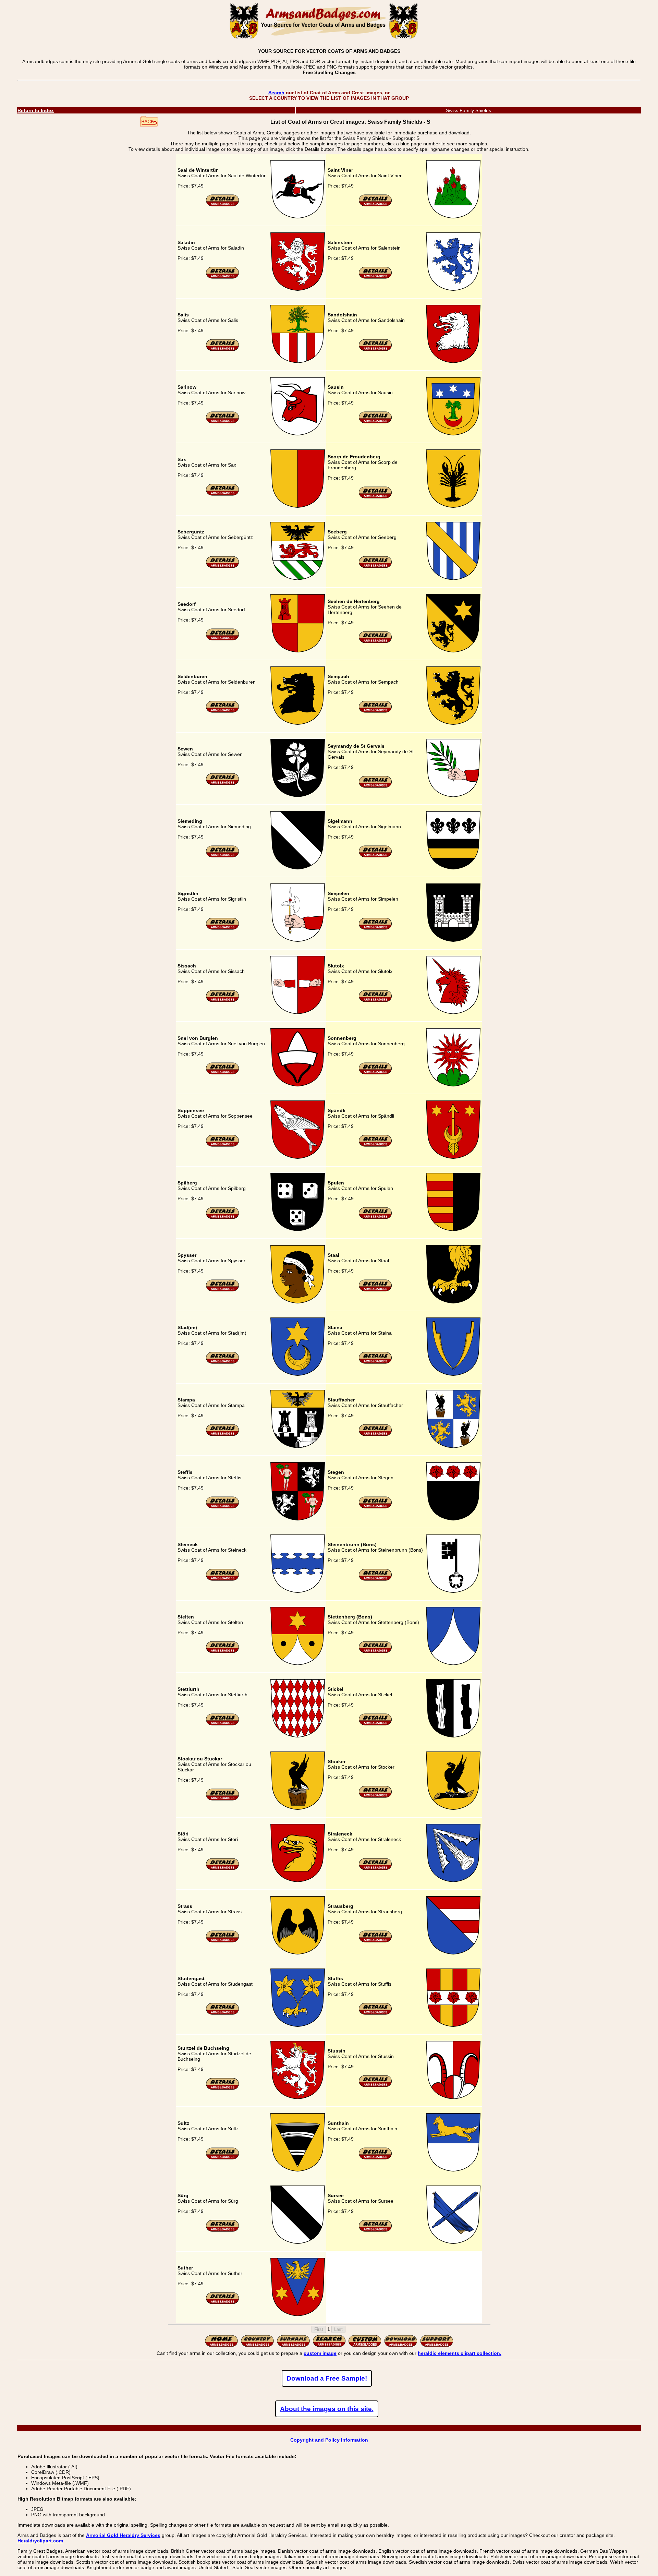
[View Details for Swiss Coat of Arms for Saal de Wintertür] (223, 205)
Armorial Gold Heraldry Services (123, 2535)
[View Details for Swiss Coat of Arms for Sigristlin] (223, 928)
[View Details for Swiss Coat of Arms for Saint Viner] (375, 205)
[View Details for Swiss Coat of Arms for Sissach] (223, 1001)
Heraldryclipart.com (40, 2541)
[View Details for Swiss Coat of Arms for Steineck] (223, 1579)
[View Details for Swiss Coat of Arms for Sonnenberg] (375, 1073)
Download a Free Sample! (327, 2378)
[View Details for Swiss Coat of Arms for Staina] (375, 1362)
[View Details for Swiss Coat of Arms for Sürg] (223, 2230)
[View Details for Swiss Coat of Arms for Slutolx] (375, 1001)
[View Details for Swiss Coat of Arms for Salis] (223, 350)
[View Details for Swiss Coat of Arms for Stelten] (223, 1652)
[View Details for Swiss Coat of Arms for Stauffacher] (375, 1435)
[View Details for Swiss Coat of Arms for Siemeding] (223, 856)
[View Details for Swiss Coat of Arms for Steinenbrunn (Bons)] (375, 1579)
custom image (320, 2353)
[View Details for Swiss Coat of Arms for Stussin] (375, 2086)
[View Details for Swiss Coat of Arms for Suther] (223, 2303)
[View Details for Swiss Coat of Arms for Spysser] (223, 1290)
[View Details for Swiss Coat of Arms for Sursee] (375, 2230)
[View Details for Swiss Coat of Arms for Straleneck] (375, 1869)
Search (276, 93)
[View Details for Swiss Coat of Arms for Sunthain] (375, 2158)
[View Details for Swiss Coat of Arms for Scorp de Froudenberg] (375, 497)
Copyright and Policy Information (329, 2440)
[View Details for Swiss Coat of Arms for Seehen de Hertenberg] (375, 642)
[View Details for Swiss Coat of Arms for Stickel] (375, 1724)
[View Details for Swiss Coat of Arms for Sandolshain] (375, 350)
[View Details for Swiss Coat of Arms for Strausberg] (375, 1941)
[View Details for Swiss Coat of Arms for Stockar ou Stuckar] (223, 1799)
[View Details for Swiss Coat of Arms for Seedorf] (223, 639)
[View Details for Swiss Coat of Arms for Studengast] (223, 2013)
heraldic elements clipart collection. (460, 2353)
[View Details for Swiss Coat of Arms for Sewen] (223, 784)
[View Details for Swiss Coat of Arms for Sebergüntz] (223, 567)
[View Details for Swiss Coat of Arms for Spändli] (375, 1145)
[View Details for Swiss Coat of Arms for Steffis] (223, 1507)
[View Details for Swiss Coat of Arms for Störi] (223, 1869)
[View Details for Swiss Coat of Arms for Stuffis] (375, 2013)
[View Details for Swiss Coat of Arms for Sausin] (375, 422)
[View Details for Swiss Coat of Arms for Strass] (223, 1941)
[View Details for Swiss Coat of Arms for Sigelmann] (375, 856)
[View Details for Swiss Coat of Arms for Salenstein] (375, 277)
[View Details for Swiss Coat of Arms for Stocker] (375, 1796)
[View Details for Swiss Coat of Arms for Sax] (223, 494)
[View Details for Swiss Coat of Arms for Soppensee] (223, 1145)
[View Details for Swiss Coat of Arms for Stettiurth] (223, 1724)
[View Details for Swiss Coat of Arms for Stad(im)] (223, 1362)
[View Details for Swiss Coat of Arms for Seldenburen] (223, 711)
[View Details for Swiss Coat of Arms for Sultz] (223, 2158)
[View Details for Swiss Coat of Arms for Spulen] (375, 1218)
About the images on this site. (327, 2409)
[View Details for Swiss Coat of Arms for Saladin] (223, 277)
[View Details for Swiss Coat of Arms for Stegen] (375, 1507)
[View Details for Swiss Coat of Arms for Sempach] (375, 711)
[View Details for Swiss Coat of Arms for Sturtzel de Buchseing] (223, 2089)
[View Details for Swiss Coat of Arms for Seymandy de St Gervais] (375, 786)
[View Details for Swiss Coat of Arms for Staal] (375, 1290)
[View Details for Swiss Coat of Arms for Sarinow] (223, 422)
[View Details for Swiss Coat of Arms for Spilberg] (223, 1218)
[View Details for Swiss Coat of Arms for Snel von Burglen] (223, 1073)
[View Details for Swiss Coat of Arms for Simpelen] (375, 928)
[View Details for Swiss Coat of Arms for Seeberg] (375, 567)
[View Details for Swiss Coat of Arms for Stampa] (223, 1435)
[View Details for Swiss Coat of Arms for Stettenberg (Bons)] (375, 1652)
